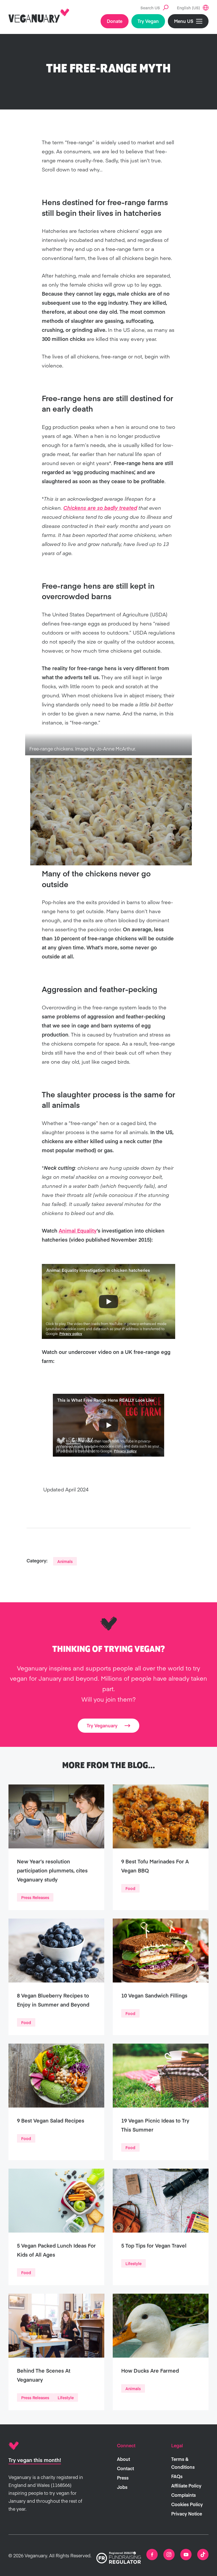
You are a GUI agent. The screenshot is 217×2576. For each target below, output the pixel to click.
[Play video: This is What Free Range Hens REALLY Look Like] (108, 1425)
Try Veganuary (102, 1725)
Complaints (184, 2495)
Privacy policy (71, 1334)
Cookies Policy (187, 2504)
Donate (115, 21)
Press (123, 2478)
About (123, 2459)
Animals (65, 1561)
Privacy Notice (187, 2513)
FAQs (177, 2476)
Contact (125, 2468)
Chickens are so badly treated (100, 508)
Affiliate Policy (186, 2485)
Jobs (122, 2487)
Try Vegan (148, 21)
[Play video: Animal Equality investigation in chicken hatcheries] (108, 1302)
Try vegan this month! (35, 2460)
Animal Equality (78, 1230)
